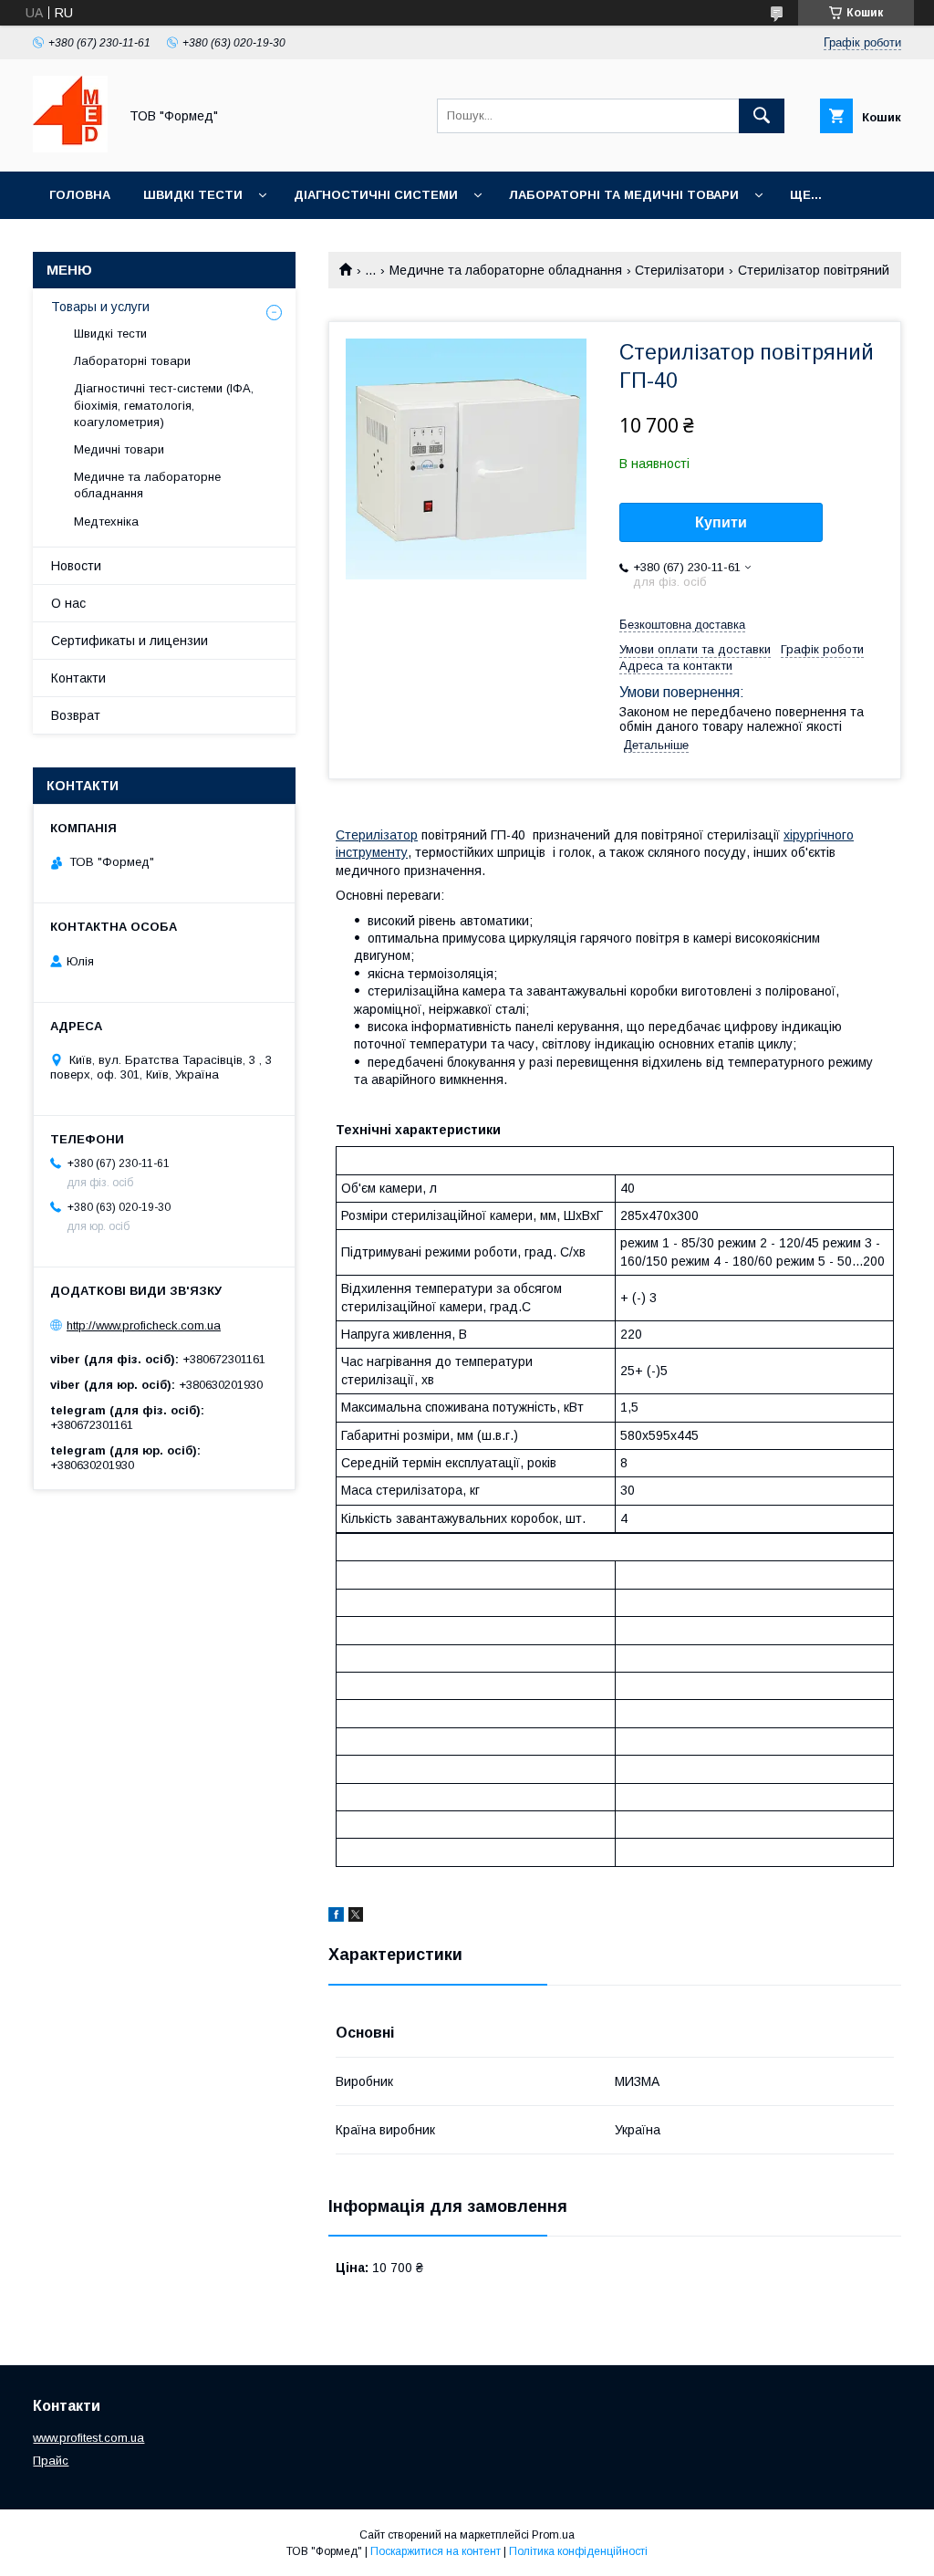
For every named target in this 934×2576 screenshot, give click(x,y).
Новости (76, 566)
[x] (356, 1917)
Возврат (76, 715)
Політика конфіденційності (578, 2551)
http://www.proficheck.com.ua (144, 1325)
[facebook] (336, 1917)
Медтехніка (106, 521)
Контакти (78, 678)
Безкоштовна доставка (682, 625)
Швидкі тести (193, 195)
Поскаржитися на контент (436, 2551)
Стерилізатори (680, 270)
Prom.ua (553, 2535)
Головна (80, 195)
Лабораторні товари (132, 361)
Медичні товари (119, 449)
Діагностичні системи (376, 195)
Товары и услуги (100, 307)
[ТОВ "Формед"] (70, 148)
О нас (68, 603)
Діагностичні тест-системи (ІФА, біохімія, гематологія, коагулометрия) (164, 405)
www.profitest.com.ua (88, 2438)
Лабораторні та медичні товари (624, 195)
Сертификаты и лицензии (130, 641)
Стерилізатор (377, 835)
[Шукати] (762, 116)
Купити (721, 522)
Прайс (51, 2461)
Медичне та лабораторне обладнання (506, 270)
